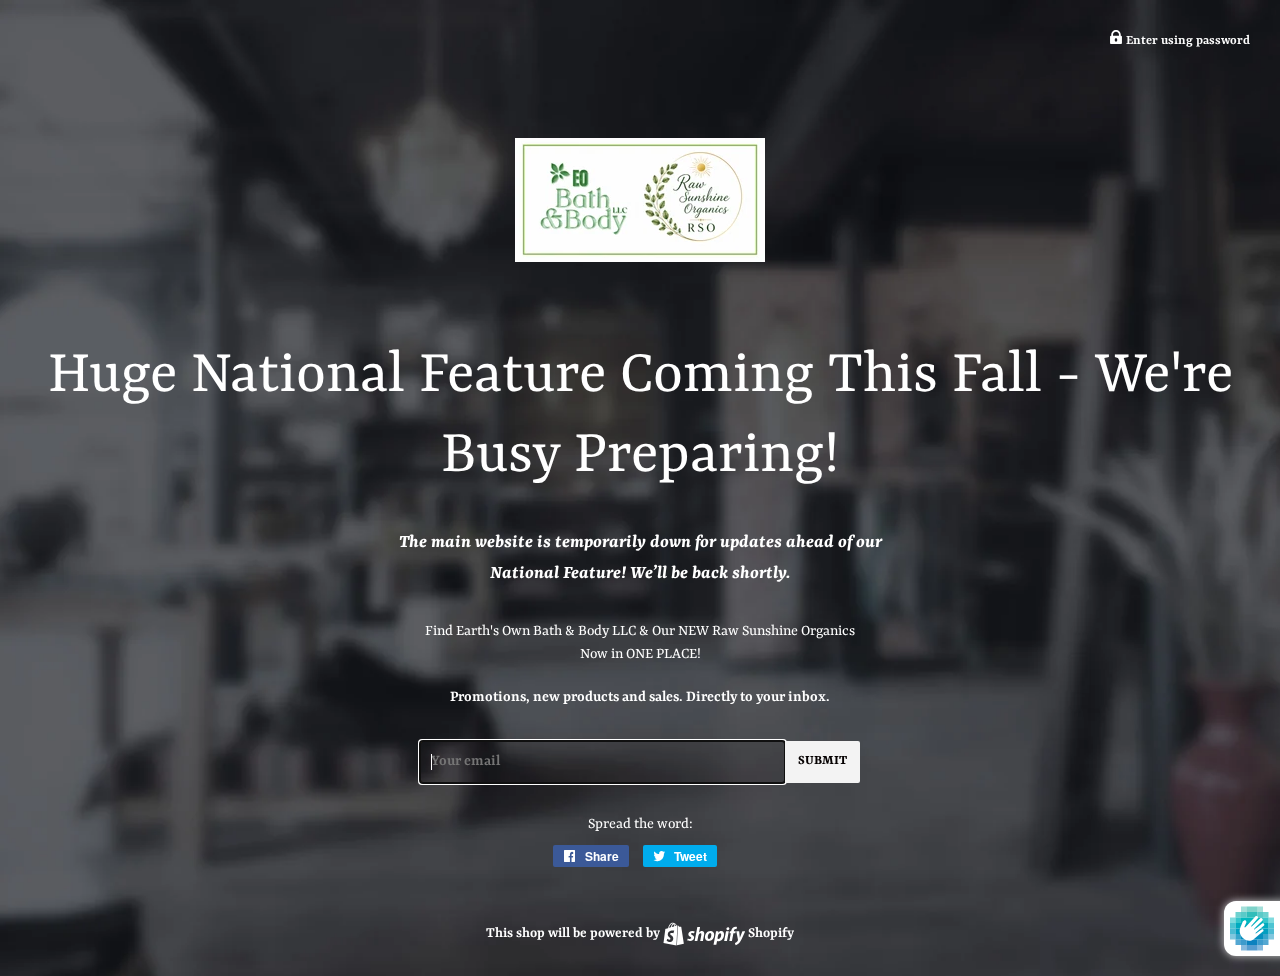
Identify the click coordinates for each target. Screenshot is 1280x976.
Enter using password (1186, 41)
